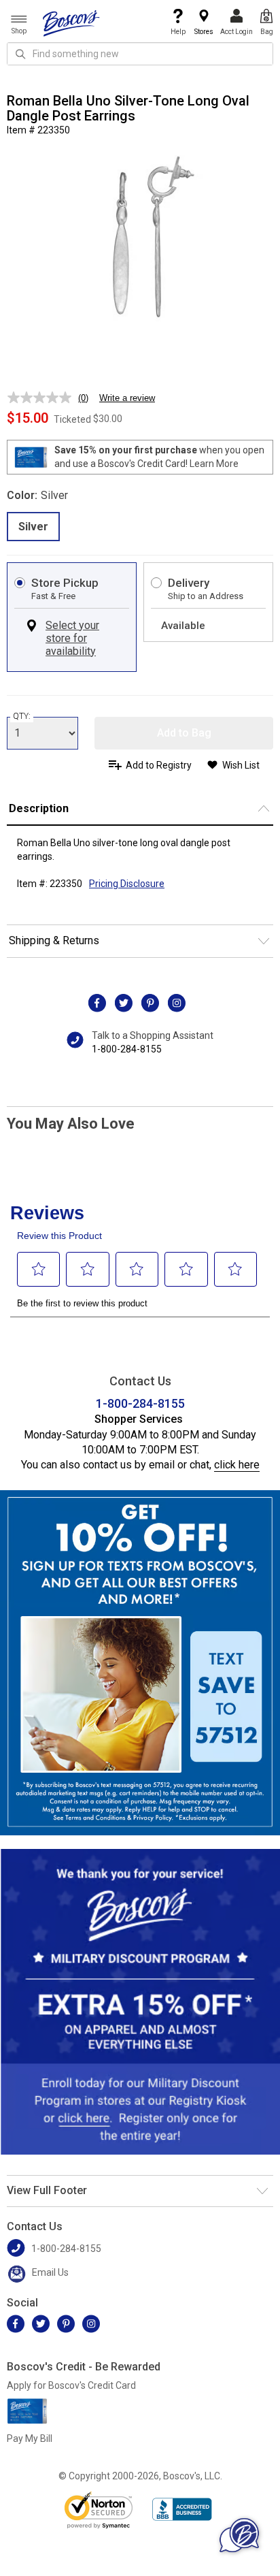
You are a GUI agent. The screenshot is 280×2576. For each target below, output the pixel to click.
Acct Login (237, 32)
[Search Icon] (20, 54)
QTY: (22, 716)
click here (237, 1465)
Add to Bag (184, 733)
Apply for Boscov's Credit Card (71, 2385)
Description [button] (39, 808)
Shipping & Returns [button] (54, 940)
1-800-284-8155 (127, 1049)
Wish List (241, 765)
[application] (239, 2535)
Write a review (127, 398)
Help (178, 32)
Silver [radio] (33, 527)
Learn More (214, 464)
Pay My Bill (30, 2438)
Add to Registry (159, 765)
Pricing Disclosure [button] (127, 884)
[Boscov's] (71, 22)
